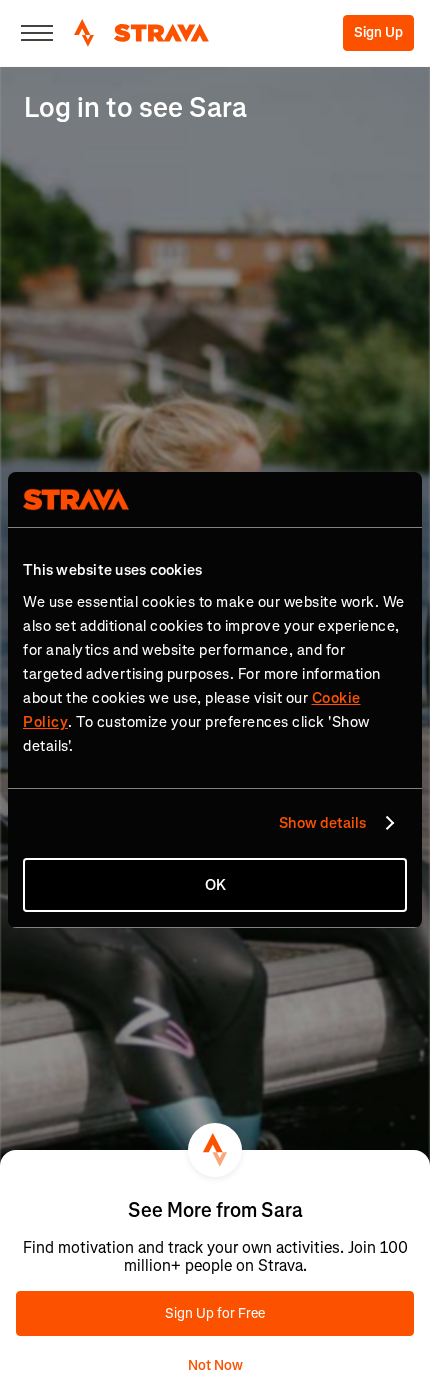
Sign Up (378, 32)
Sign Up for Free (215, 1313)
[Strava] (141, 33)
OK (215, 885)
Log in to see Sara (135, 107)
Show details (322, 823)
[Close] (37, 33)
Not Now (215, 1365)
